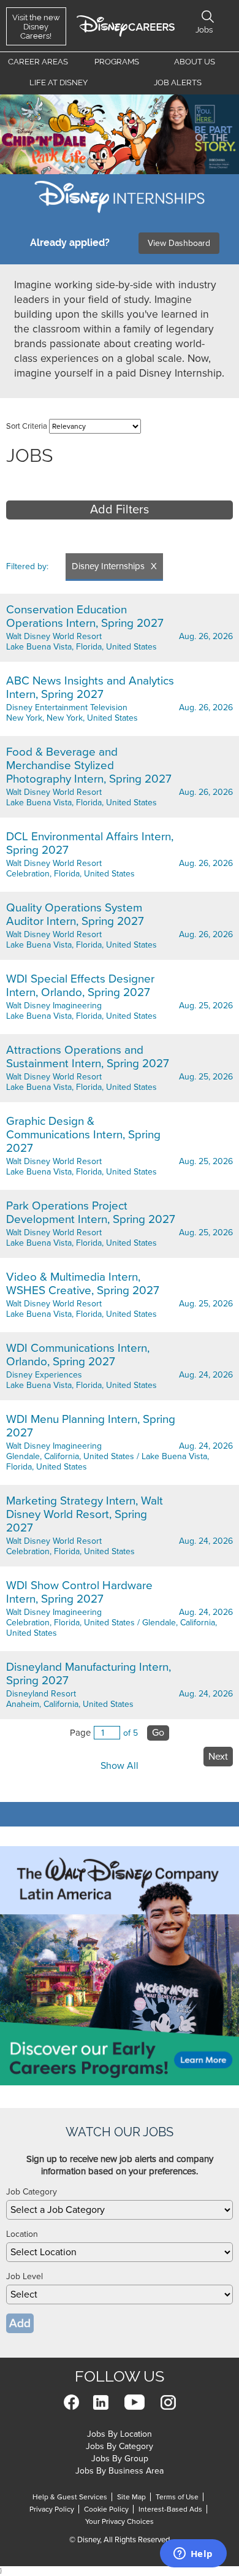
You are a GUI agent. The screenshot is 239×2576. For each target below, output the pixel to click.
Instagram (168, 2402)
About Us (195, 62)
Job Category (32, 2192)
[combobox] (120, 2210)
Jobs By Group (120, 2459)
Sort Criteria (27, 426)
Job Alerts (178, 82)
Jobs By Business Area (120, 2471)
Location (22, 2234)
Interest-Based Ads (170, 2509)
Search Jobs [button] (208, 17)
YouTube (135, 2402)
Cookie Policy (106, 2509)
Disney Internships (108, 566)
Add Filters (120, 510)
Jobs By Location (120, 2434)
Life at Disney (59, 82)
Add (20, 2323)
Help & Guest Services (70, 2497)
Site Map (131, 2497)
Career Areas (38, 62)
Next (218, 1757)
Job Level (25, 2276)
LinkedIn (101, 2402)
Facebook (71, 2402)
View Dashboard (179, 243)
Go (158, 1733)
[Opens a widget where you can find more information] (193, 2555)
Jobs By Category (120, 2446)
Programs (117, 62)
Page (80, 1733)
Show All (120, 1766)
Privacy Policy (52, 2509)
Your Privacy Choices (120, 2521)
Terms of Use (177, 2497)
